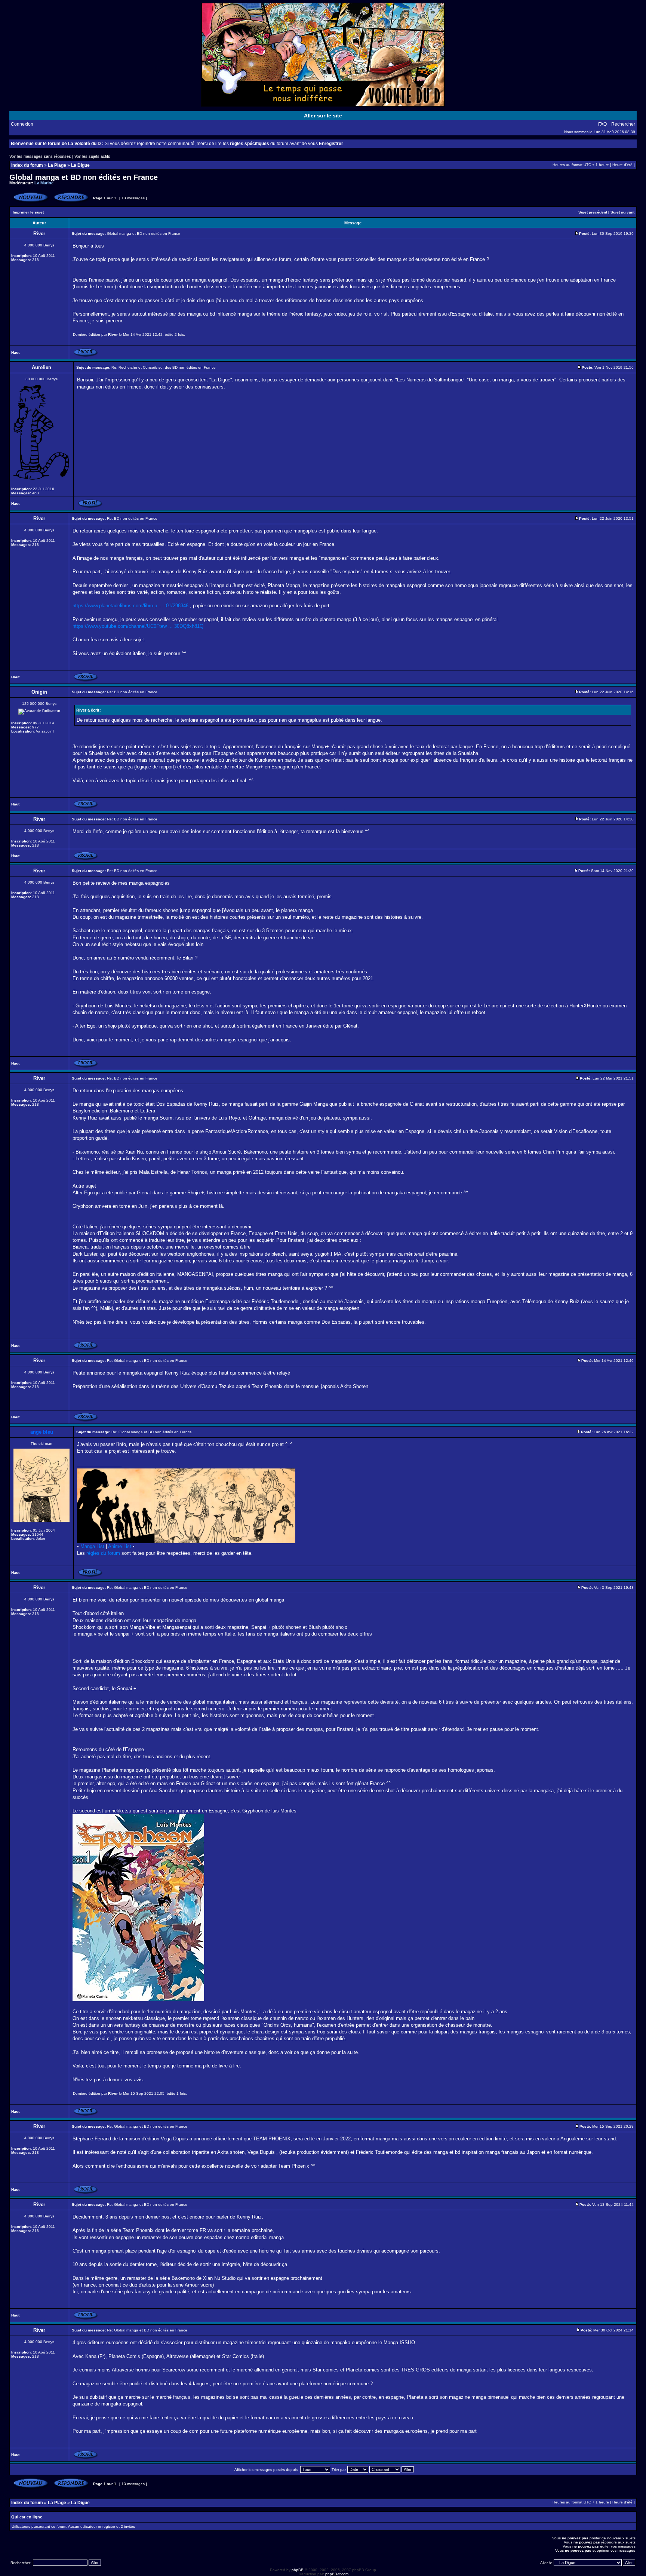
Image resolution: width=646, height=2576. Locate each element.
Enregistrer (331, 144)
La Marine (44, 183)
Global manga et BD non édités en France (84, 177)
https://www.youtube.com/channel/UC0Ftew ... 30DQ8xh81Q (138, 626)
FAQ (602, 124)
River (113, 334)
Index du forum (27, 165)
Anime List (120, 1546)
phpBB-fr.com (337, 2574)
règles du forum (103, 1553)
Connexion (22, 124)
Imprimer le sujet (28, 212)
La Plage (57, 165)
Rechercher (623, 124)
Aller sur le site (323, 116)
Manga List (92, 1546)
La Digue (80, 165)
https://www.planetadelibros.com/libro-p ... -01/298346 (130, 606)
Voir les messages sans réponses (40, 156)
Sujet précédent (593, 212)
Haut (15, 352)
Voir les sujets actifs (92, 156)
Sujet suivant (622, 212)
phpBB (298, 2570)
